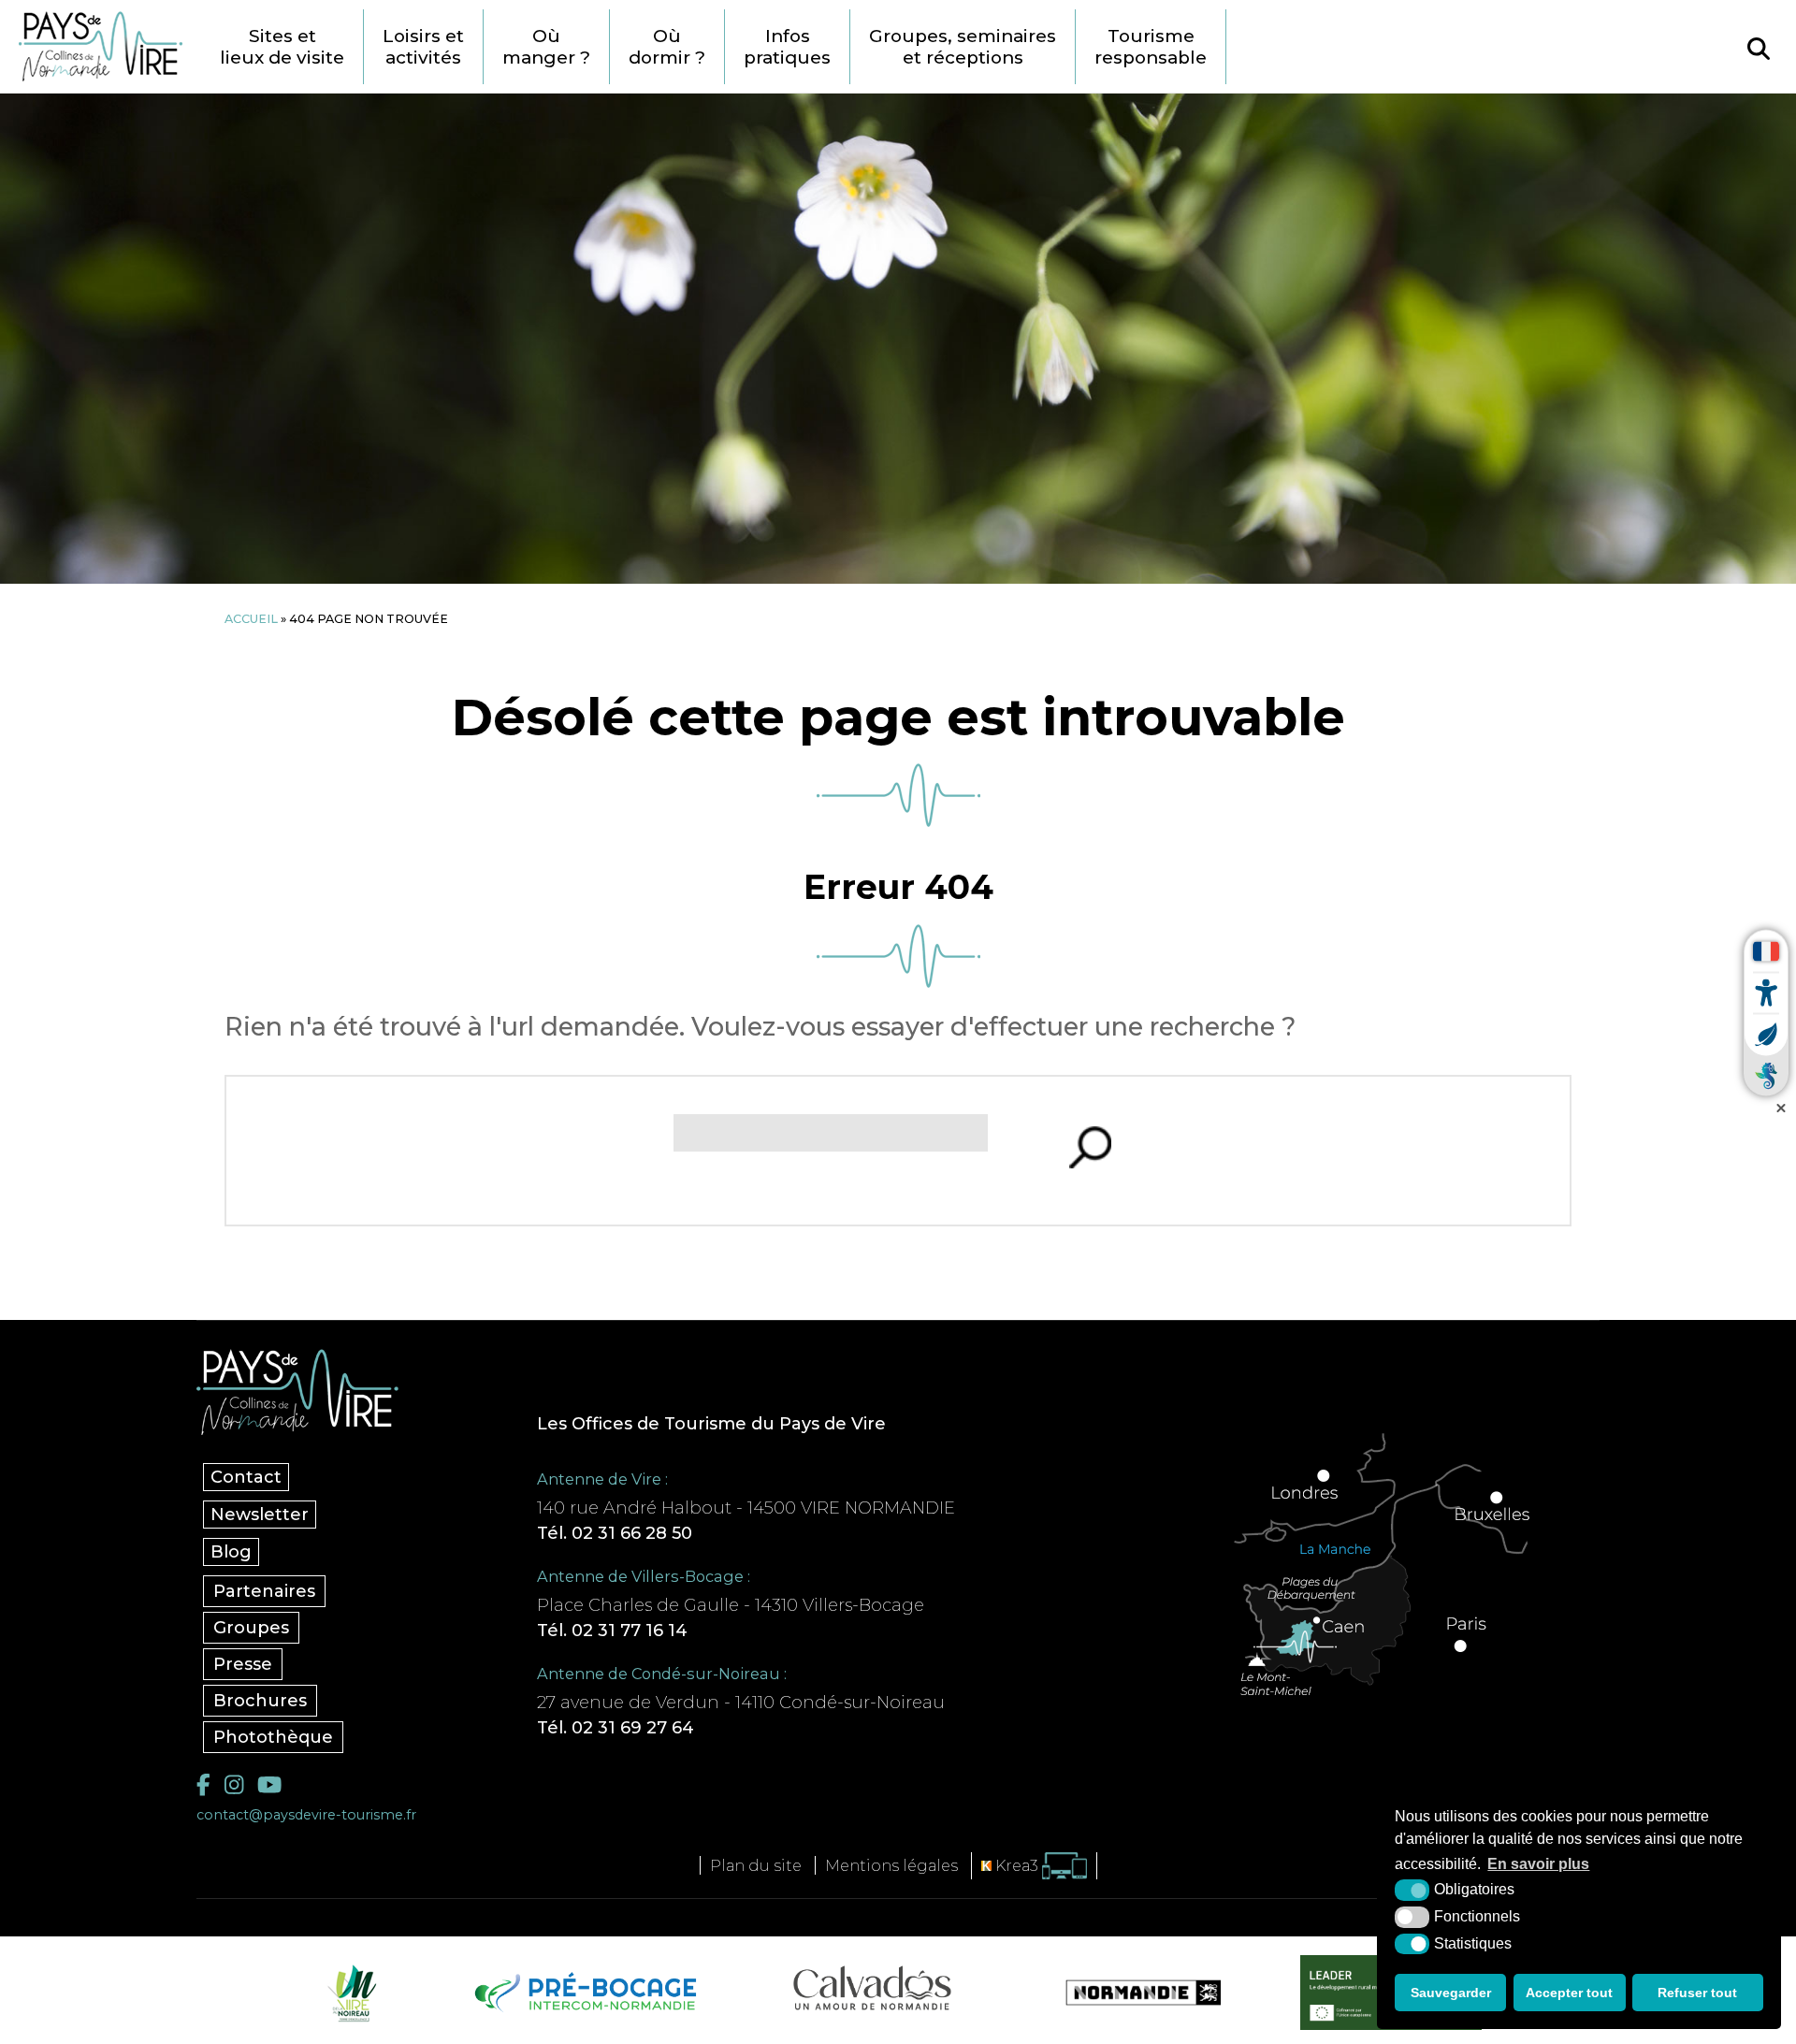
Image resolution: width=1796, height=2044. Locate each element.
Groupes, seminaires (963, 47)
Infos (787, 47)
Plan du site (756, 1865)
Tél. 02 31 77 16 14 (612, 1631)
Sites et (282, 47)
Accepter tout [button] (1569, 1993)
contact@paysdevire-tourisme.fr (306, 1815)
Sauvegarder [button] (1451, 1993)
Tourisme (1151, 47)
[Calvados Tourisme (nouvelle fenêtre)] (872, 1988)
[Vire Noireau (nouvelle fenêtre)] (349, 1993)
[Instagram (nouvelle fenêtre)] (234, 1785)
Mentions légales (891, 1865)
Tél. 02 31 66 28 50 (615, 1533)
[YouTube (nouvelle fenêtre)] (269, 1785)
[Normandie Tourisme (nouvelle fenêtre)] (1131, 1993)
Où (546, 47)
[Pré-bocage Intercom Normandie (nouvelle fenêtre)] (583, 1993)
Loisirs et (423, 47)
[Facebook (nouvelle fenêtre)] (203, 1785)
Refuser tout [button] (1697, 1993)
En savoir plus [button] (1538, 1864)
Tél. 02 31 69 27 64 (616, 1728)
